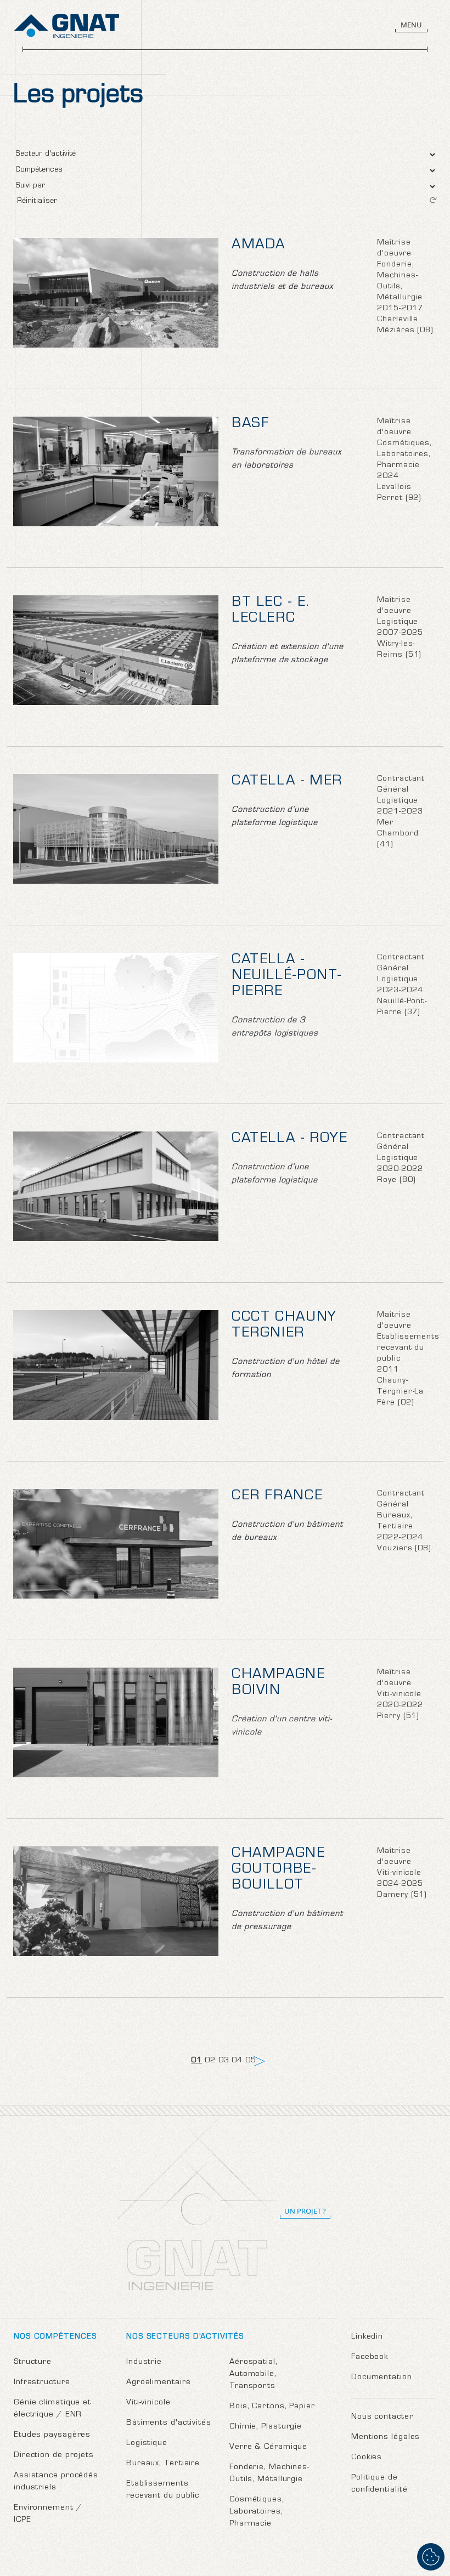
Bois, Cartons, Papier (272, 2407)
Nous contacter (382, 2417)
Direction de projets (54, 2456)
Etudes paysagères (52, 2435)
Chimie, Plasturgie (266, 2427)
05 (251, 2061)
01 (196, 2061)
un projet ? (305, 2211)
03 (224, 2061)
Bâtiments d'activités (169, 2423)
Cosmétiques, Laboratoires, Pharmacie (257, 2512)
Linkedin (367, 2337)
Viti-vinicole (148, 2403)
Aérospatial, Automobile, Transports (254, 2375)
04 (237, 2061)
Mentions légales (386, 2438)
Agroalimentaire (159, 2383)
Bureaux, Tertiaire (163, 2464)
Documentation (382, 2378)
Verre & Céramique (268, 2447)
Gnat (67, 26)
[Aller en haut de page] (431, 2521)
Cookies (367, 2458)
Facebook (370, 2358)
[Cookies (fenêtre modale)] (431, 2557)
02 (210, 2061)
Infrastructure (42, 2383)
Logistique (147, 2444)
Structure (33, 2362)
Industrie (144, 2362)
